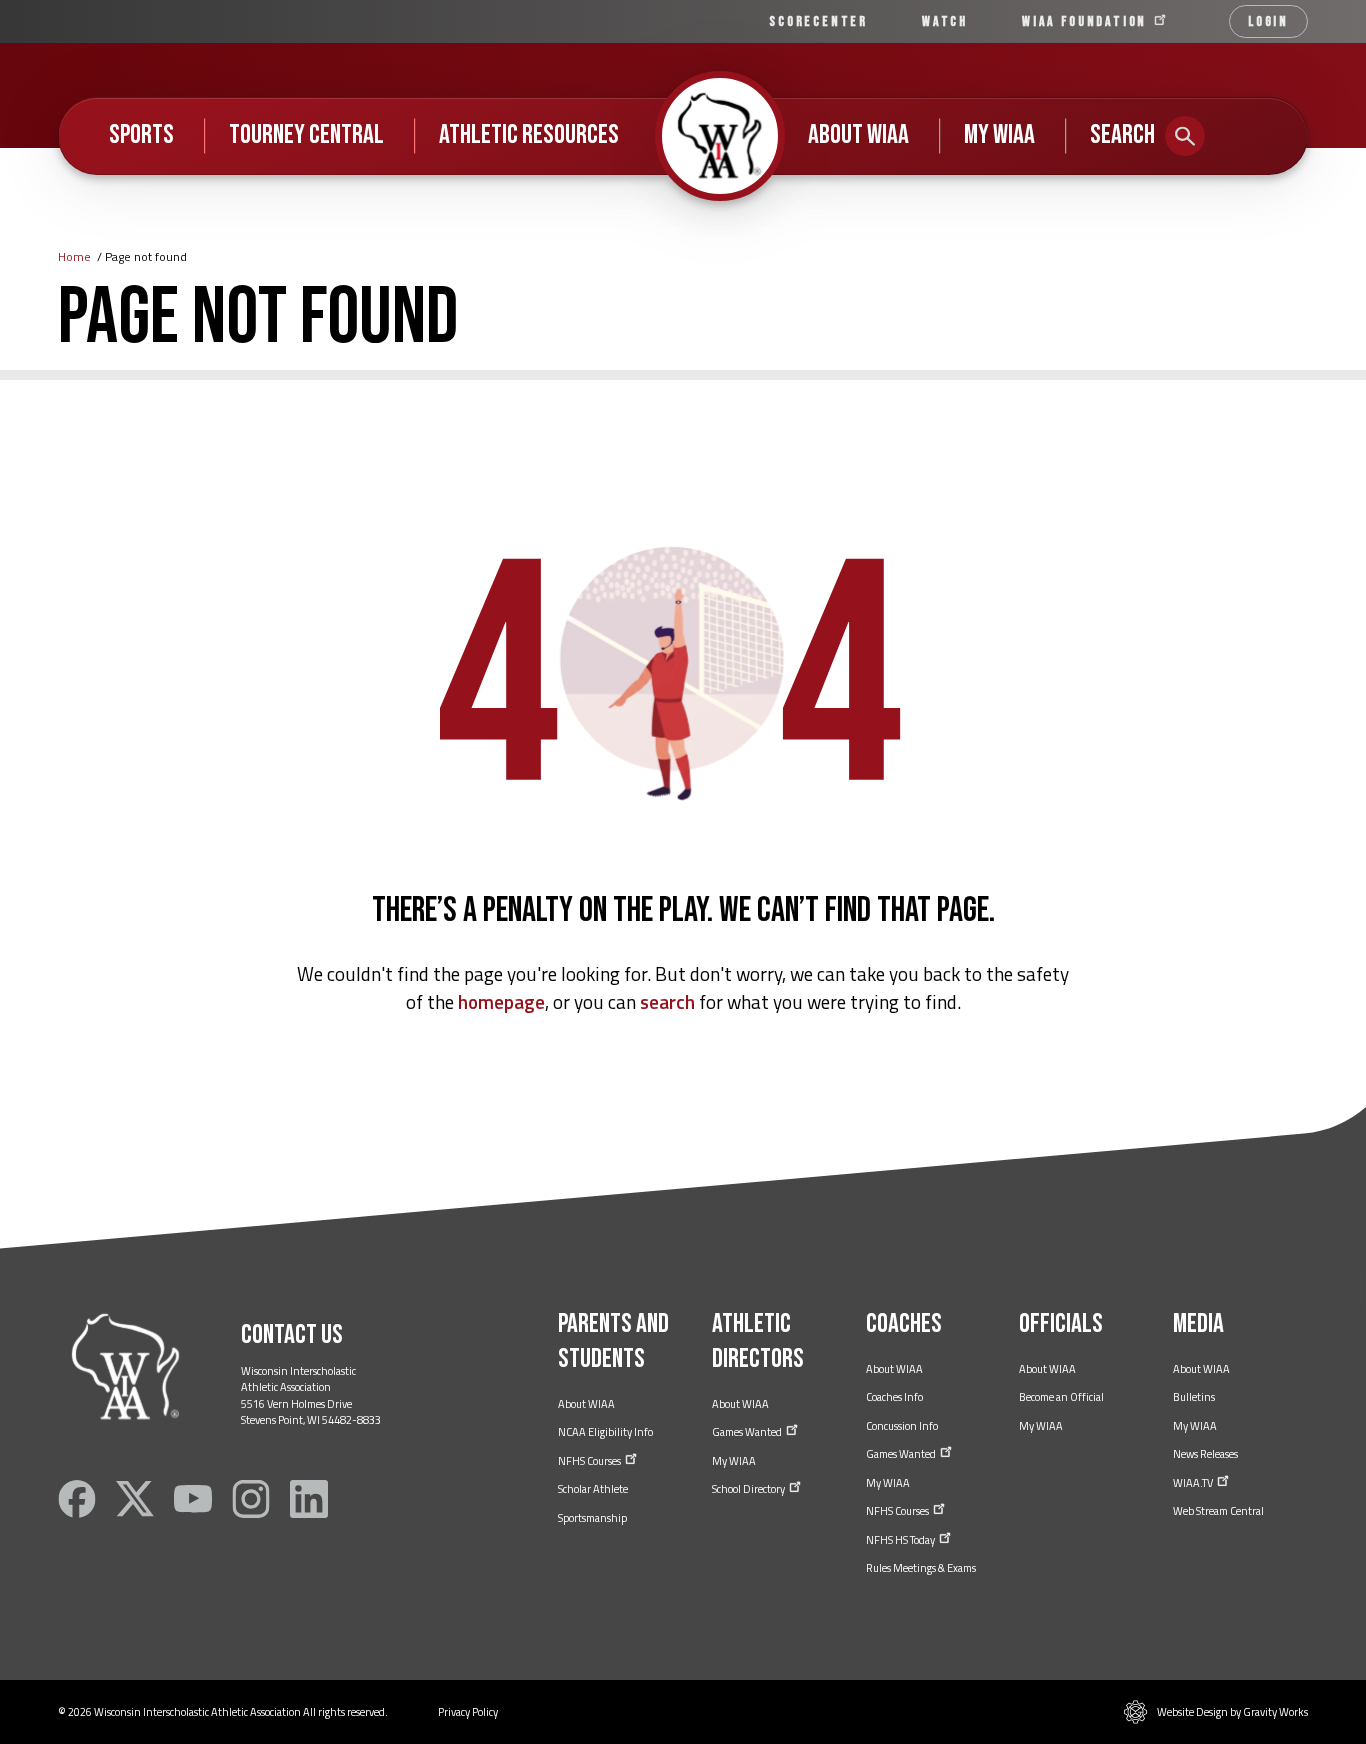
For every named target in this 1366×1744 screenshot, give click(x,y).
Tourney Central (306, 135)
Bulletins (1194, 1397)
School (749, 1489)
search (667, 1001)
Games (748, 1432)
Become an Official (1061, 1397)
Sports (141, 135)
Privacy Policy (468, 1712)
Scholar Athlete (593, 1489)
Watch (945, 21)
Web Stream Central (1218, 1511)
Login (1268, 21)
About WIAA (858, 135)
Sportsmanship (592, 1518)
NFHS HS (901, 1540)
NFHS (590, 1461)
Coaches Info (894, 1397)
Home (74, 256)
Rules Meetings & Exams (921, 1568)
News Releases (1205, 1454)
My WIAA (999, 135)
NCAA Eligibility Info (605, 1432)
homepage (501, 1001)
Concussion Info (902, 1426)
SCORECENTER (818, 21)
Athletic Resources (529, 135)
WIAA (1087, 21)
